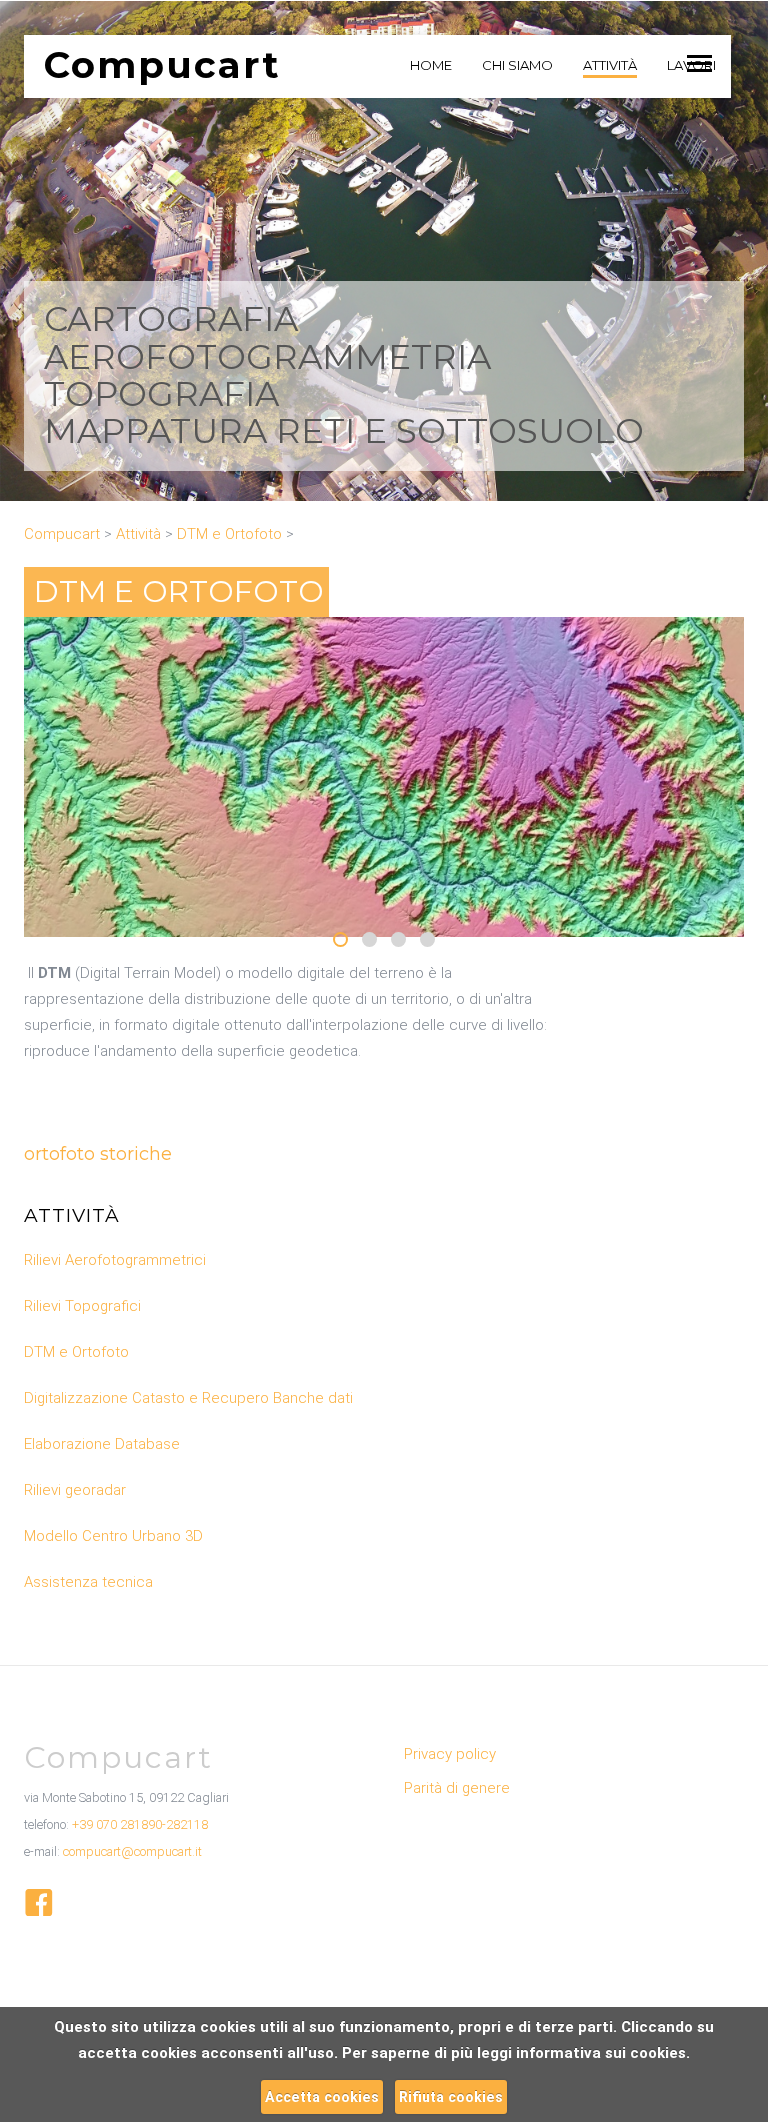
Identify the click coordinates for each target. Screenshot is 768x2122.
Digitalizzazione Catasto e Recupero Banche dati (188, 1398)
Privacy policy (450, 1754)
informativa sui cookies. (603, 2053)
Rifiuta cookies (451, 2097)
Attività (72, 1215)
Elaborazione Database (102, 1444)
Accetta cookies (322, 2097)
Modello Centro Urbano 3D (113, 1536)
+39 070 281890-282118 (140, 1824)
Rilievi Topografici (82, 1306)
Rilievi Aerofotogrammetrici (115, 1260)
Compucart (162, 64)
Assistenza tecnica (88, 1582)
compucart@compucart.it (132, 1851)
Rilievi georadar (75, 1490)
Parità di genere (457, 1788)
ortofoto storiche (98, 1154)
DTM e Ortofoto (76, 1352)
